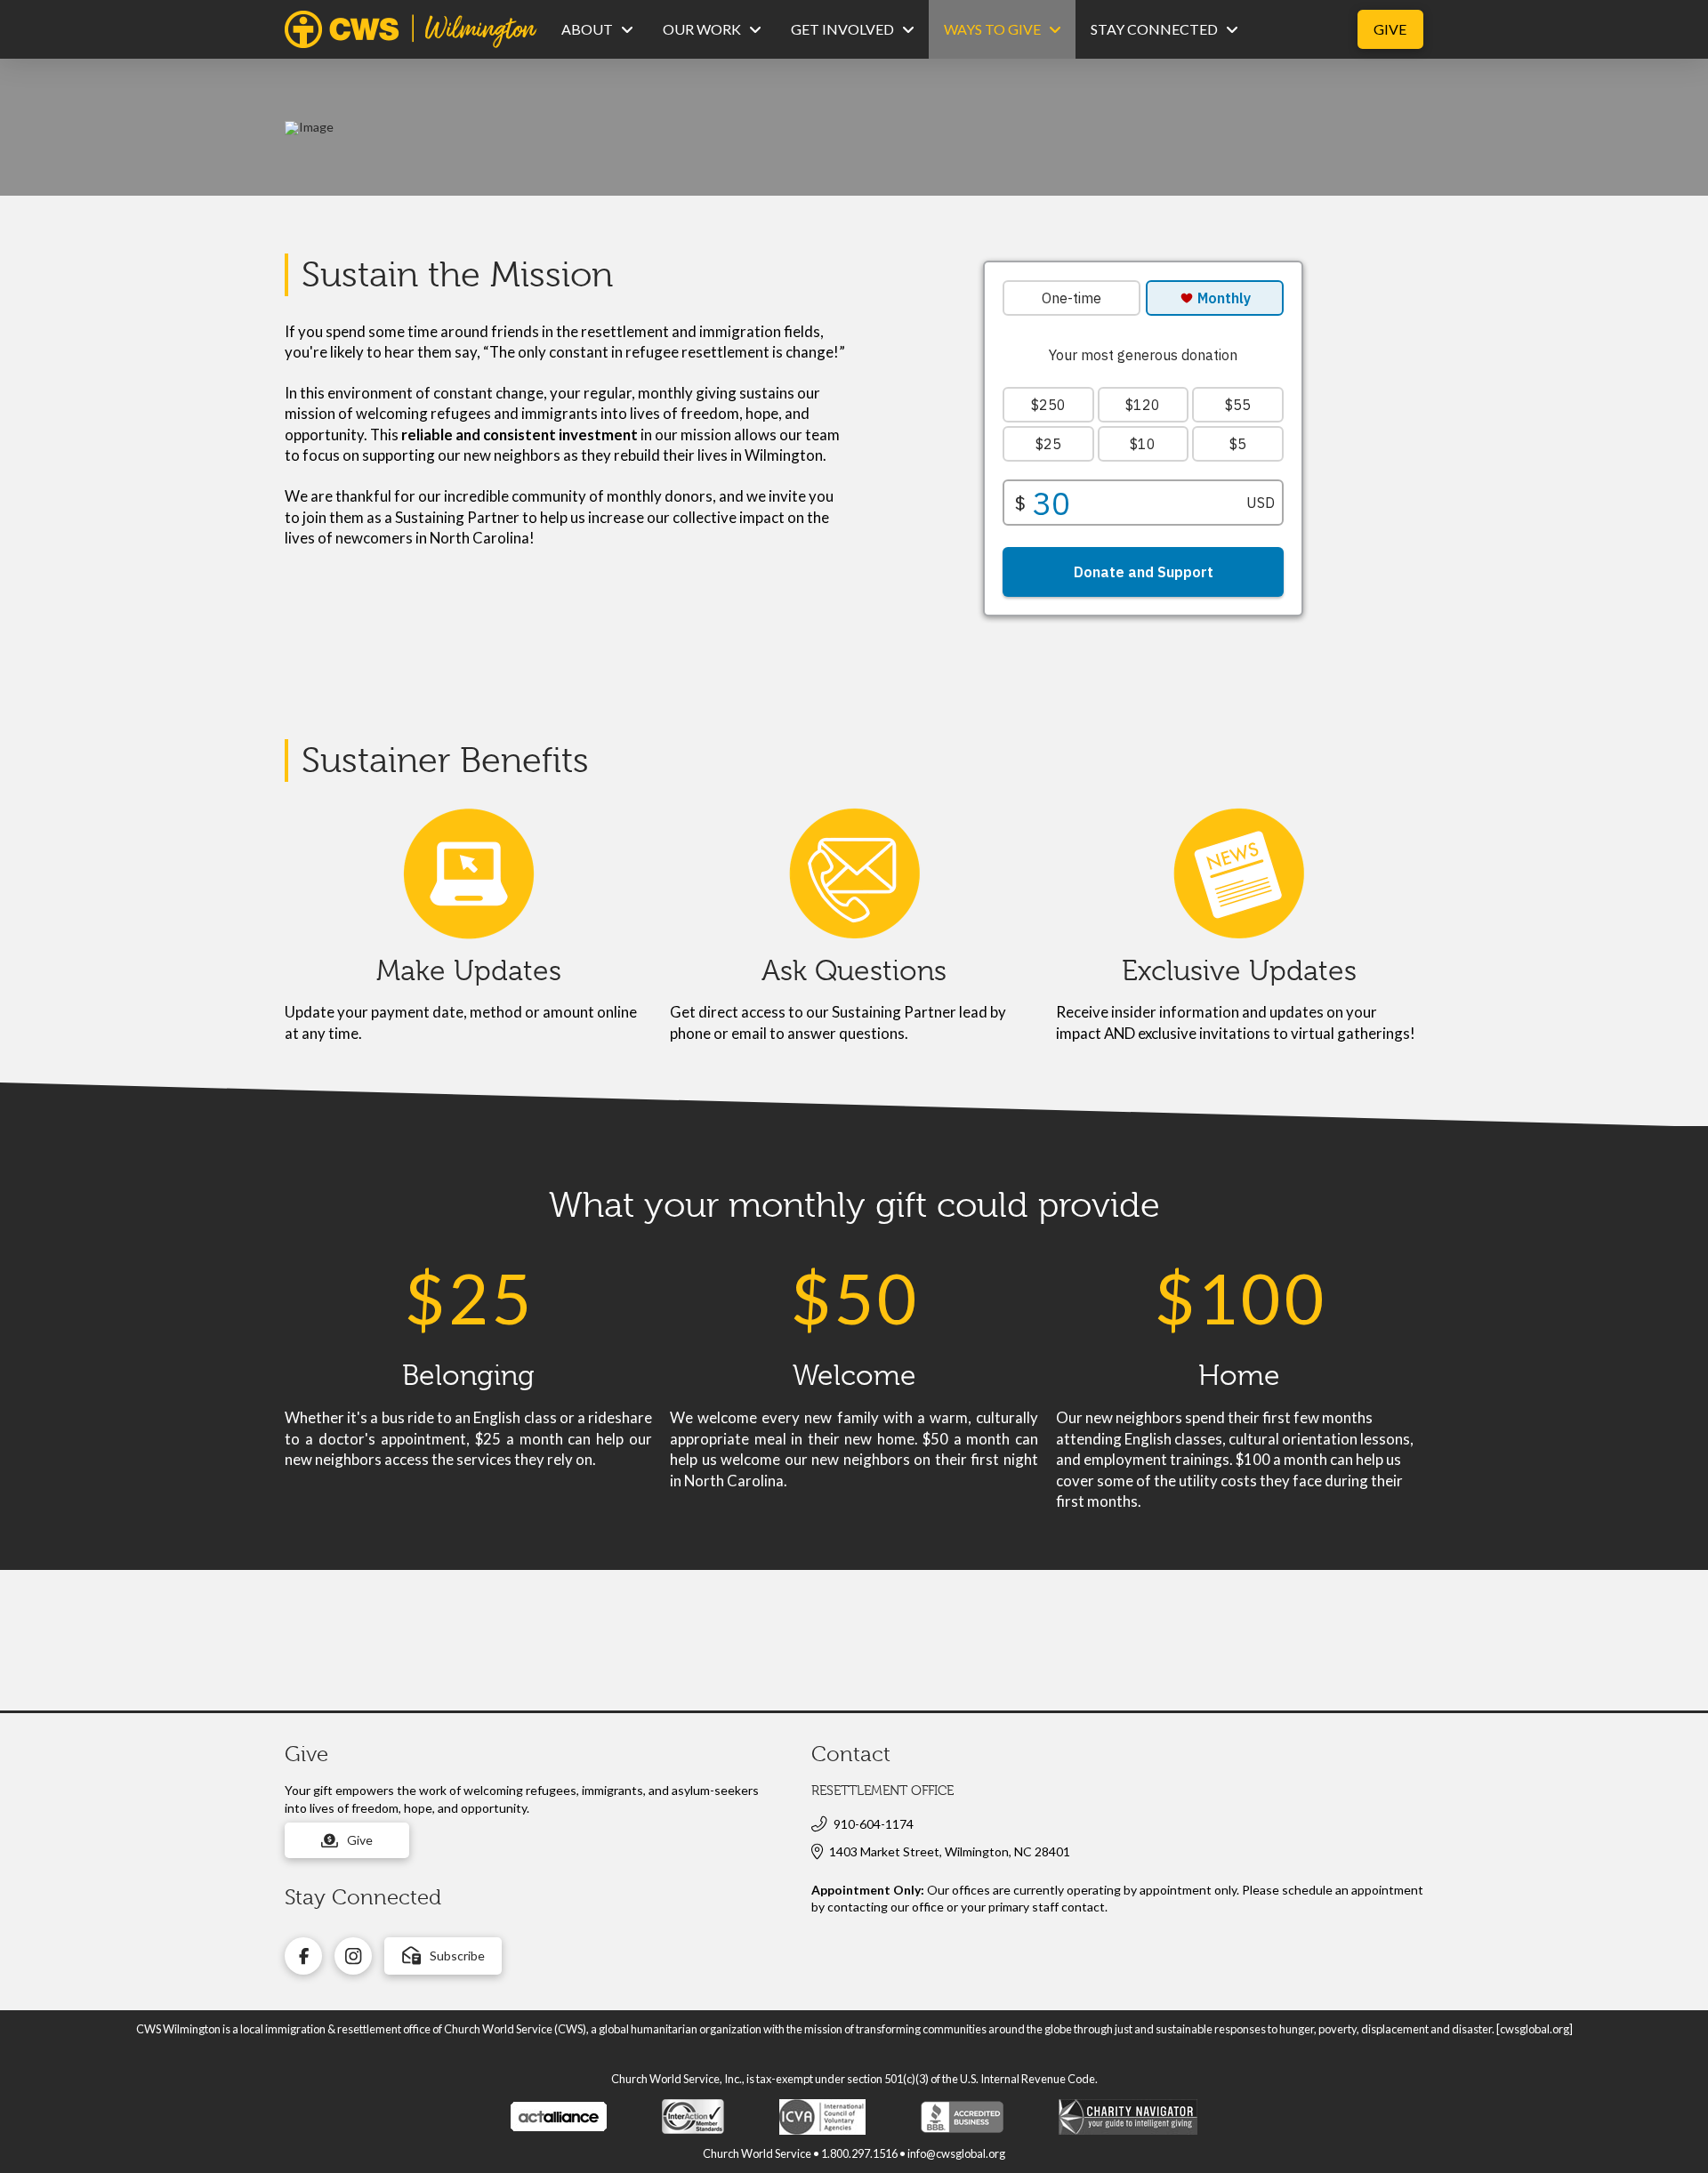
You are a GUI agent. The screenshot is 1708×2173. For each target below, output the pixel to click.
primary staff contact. (1048, 1907)
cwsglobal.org (1535, 2029)
